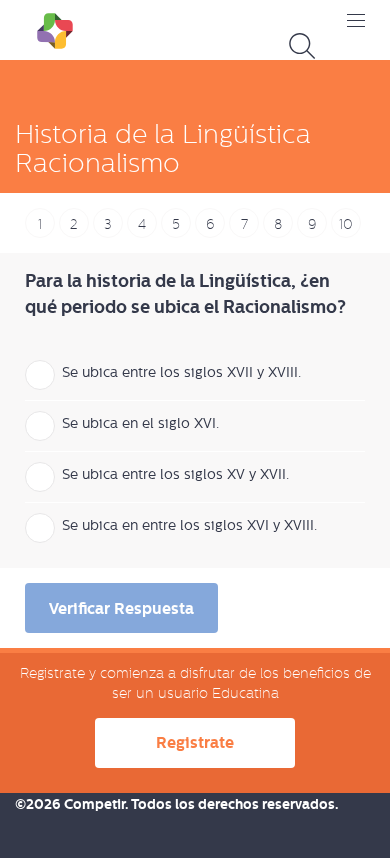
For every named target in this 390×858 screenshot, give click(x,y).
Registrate (195, 742)
